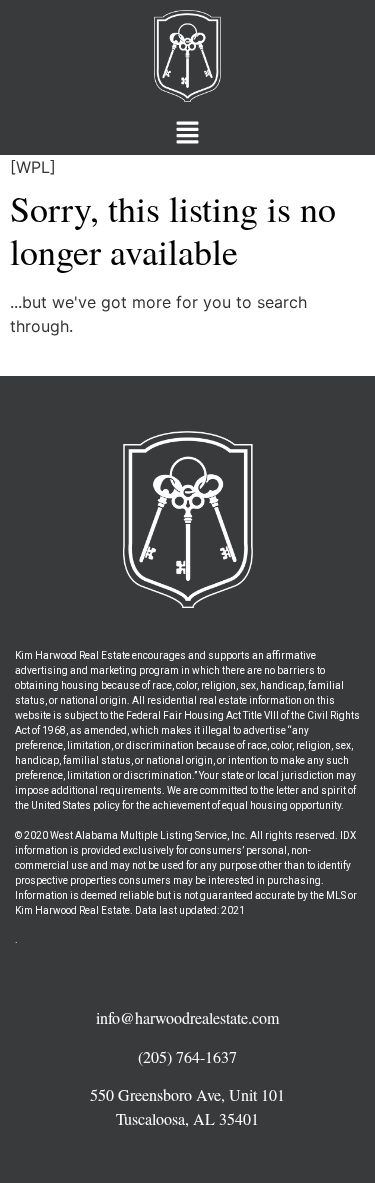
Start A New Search (85, 364)
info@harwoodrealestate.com (187, 1017)
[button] (187, 133)
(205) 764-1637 (187, 1056)
